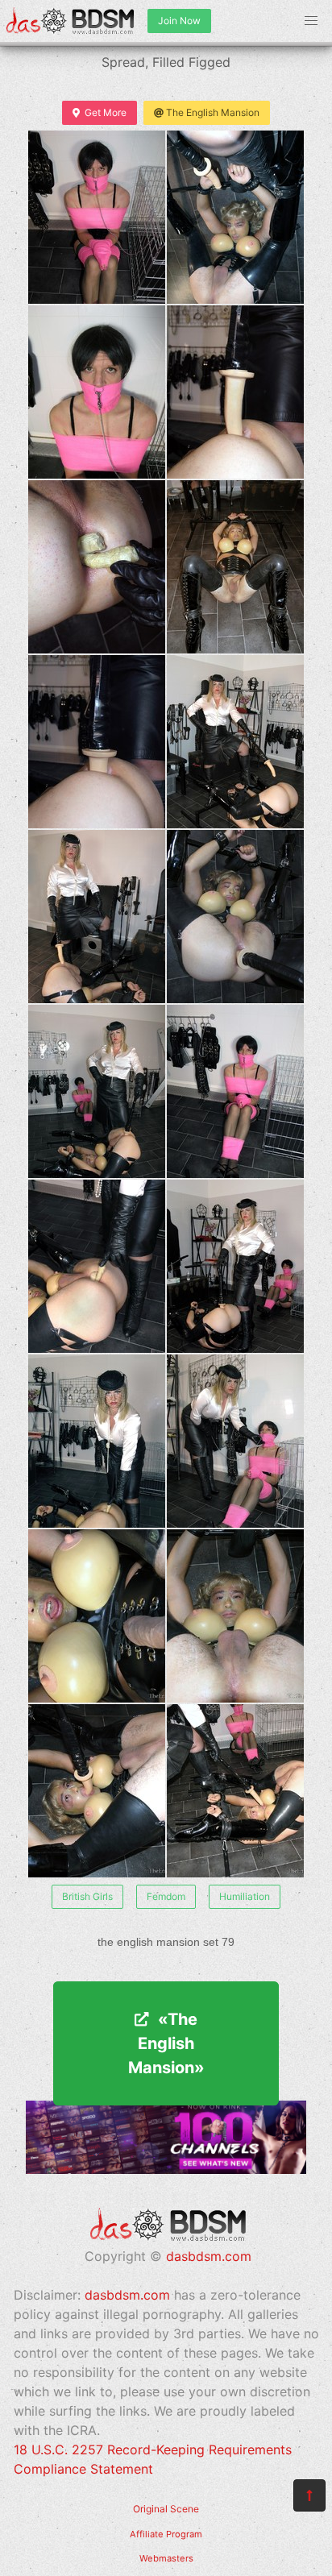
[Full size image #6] (97, 742)
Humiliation (245, 1896)
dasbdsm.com (209, 2256)
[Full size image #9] (235, 917)
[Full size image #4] (97, 567)
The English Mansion (213, 112)
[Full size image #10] (97, 1091)
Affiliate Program (166, 2534)
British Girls (87, 1896)
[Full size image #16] (97, 1616)
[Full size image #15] (235, 1441)
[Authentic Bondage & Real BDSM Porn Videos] (166, 2169)
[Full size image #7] (235, 742)
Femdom (166, 1896)
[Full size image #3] (235, 392)
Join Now (179, 21)
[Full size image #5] (235, 567)
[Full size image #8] (97, 917)
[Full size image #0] (97, 217)
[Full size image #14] (97, 1441)
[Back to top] (309, 2495)
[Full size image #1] (235, 217)
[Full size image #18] (97, 1791)
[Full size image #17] (235, 1616)
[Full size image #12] (97, 1266)
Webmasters (166, 2558)
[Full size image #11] (235, 1091)
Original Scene (166, 2509)
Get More (106, 112)
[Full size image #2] (97, 392)
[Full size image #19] (235, 1791)
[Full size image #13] (235, 1266)
